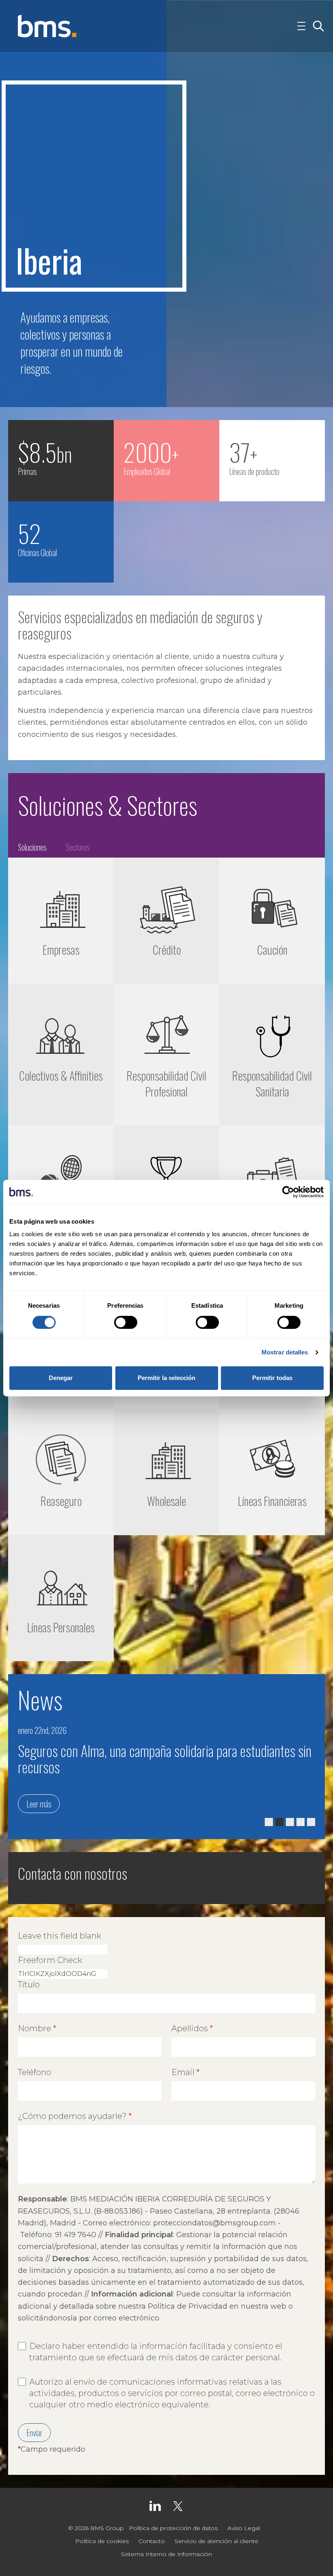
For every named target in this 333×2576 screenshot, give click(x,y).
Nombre (35, 2028)
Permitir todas (272, 1378)
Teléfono (35, 2072)
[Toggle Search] (318, 26)
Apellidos (190, 2028)
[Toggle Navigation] (301, 26)
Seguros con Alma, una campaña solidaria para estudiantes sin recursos (165, 1758)
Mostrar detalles (285, 1352)
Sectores (78, 847)
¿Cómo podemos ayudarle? (72, 2116)
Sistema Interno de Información (166, 2554)
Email (183, 2072)
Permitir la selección (166, 1378)
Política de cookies (102, 2541)
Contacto (152, 2541)
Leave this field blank (59, 1936)
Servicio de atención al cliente (216, 2541)
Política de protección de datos (173, 2528)
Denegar (61, 1378)
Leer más (39, 1804)
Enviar (34, 2433)
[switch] (126, 1322)
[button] (269, 1822)
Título (29, 1985)
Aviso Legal (244, 2528)
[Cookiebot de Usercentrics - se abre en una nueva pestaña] (288, 1192)
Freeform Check (50, 1960)
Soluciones (32, 847)
